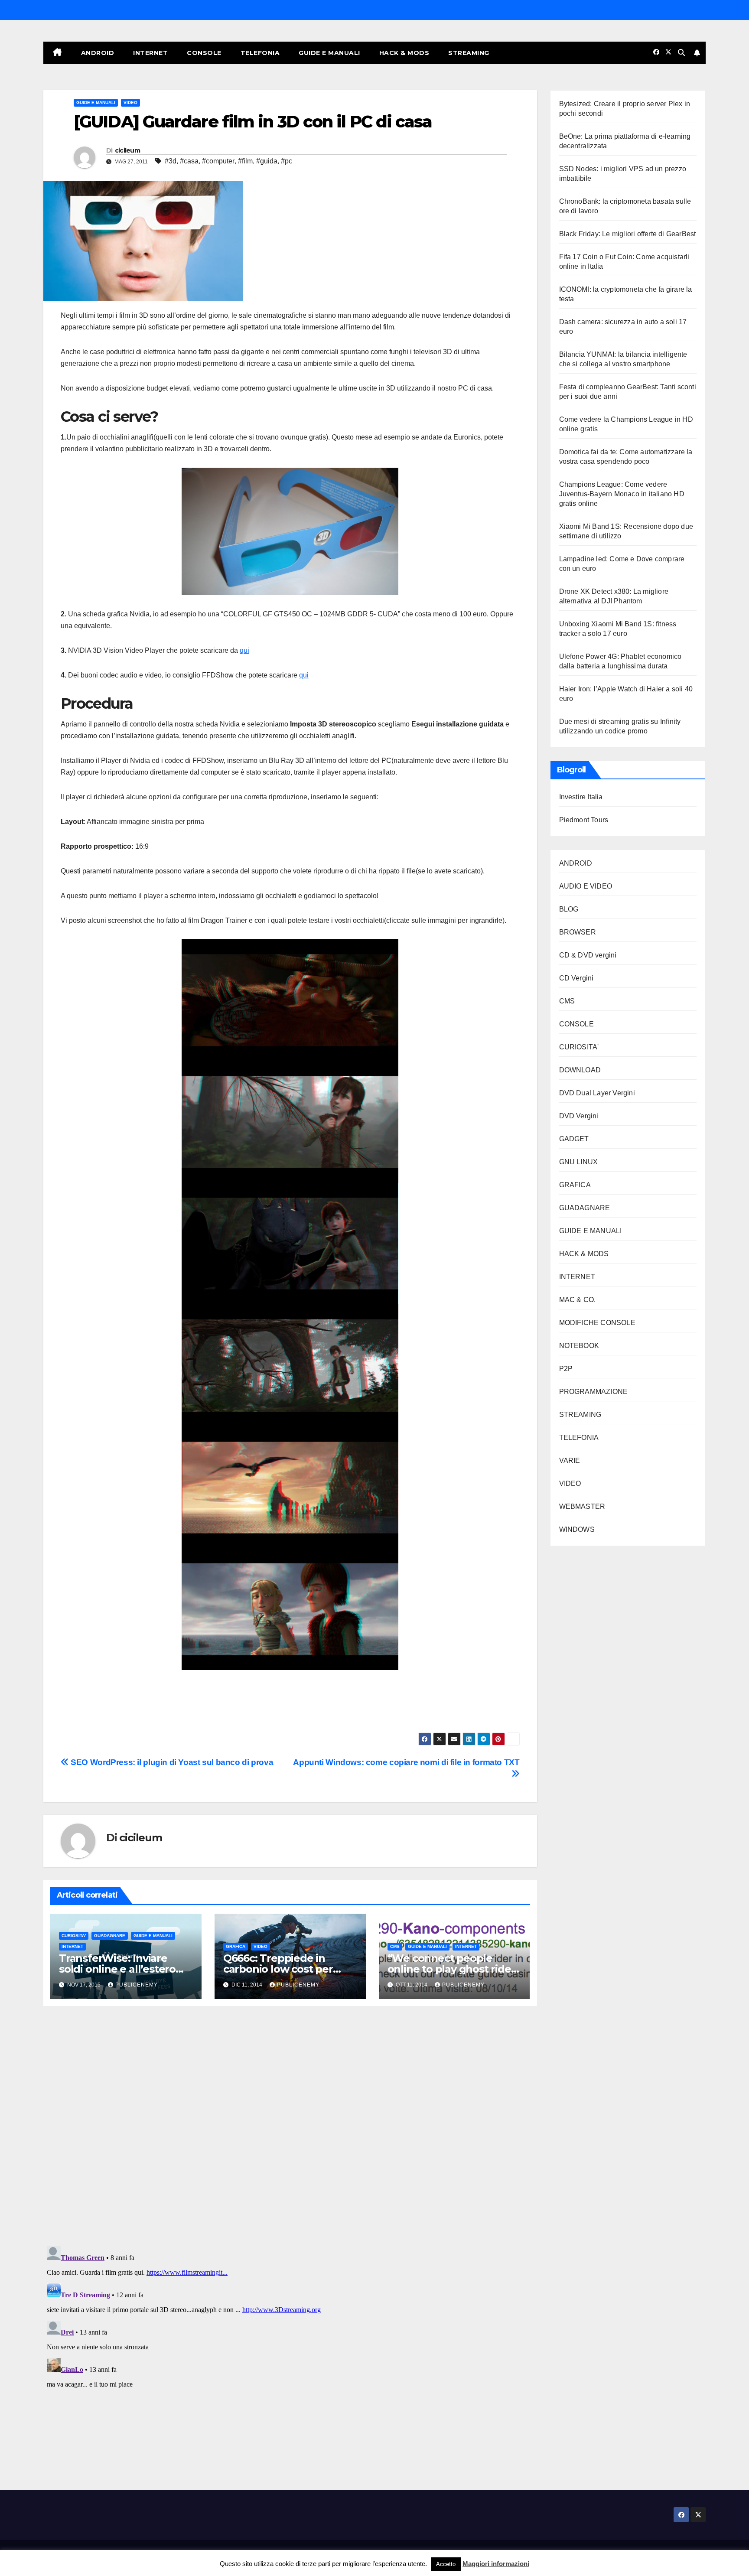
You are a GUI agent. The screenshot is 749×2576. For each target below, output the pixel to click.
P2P (566, 1369)
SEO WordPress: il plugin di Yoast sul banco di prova (171, 1762)
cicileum (127, 150)
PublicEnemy (137, 1985)
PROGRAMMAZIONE (594, 1392)
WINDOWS (577, 1529)
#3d (171, 161)
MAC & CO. (578, 1300)
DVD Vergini (579, 1116)
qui (244, 650)
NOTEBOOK (579, 1346)
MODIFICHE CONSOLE (597, 1323)
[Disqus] (290, 2125)
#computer (218, 161)
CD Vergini (576, 978)
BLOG (569, 909)
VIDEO (130, 103)
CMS (395, 1946)
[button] (681, 53)
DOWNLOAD (580, 1070)
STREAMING (469, 53)
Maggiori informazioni (496, 2564)
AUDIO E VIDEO (586, 886)
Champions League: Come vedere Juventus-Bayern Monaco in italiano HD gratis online (622, 494)
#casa (189, 161)
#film (245, 161)
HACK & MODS (404, 53)
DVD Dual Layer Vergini (597, 1093)
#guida (267, 161)
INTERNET (150, 53)
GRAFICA (236, 1946)
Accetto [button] (446, 2564)
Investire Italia (581, 797)
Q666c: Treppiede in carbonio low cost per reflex (278, 1969)
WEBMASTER (582, 1506)
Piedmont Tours (584, 820)
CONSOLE (204, 53)
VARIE (570, 1461)
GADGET (574, 1139)
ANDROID (98, 53)
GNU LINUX (579, 1162)
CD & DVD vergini (588, 955)
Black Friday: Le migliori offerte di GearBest (628, 234)
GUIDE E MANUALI (329, 53)
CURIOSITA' (74, 1936)
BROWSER (578, 932)
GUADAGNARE (110, 1936)
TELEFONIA (260, 53)
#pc (287, 161)
